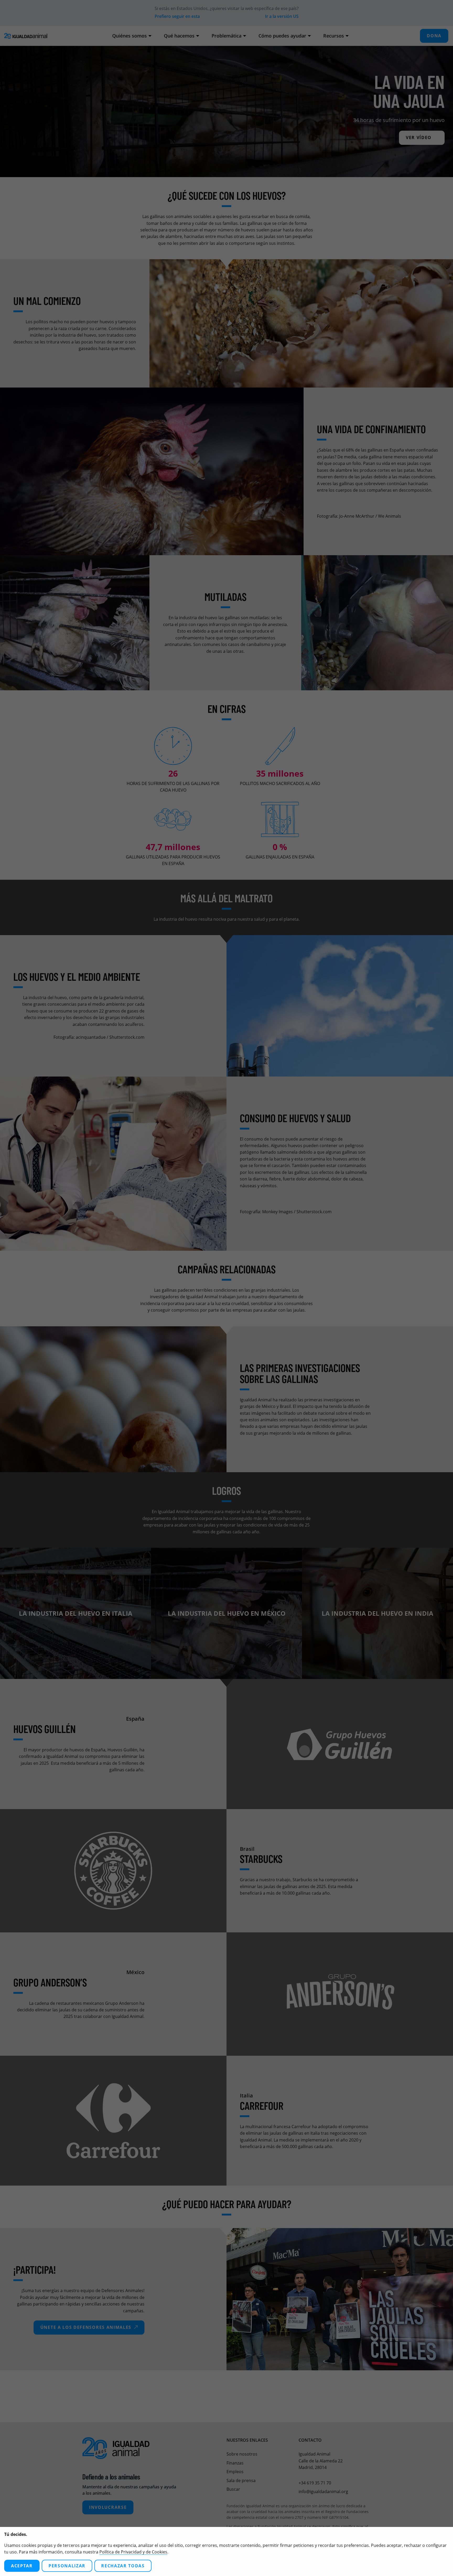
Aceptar (22, 2566)
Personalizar (67, 2566)
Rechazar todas (123, 2566)
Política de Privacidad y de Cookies (133, 2552)
